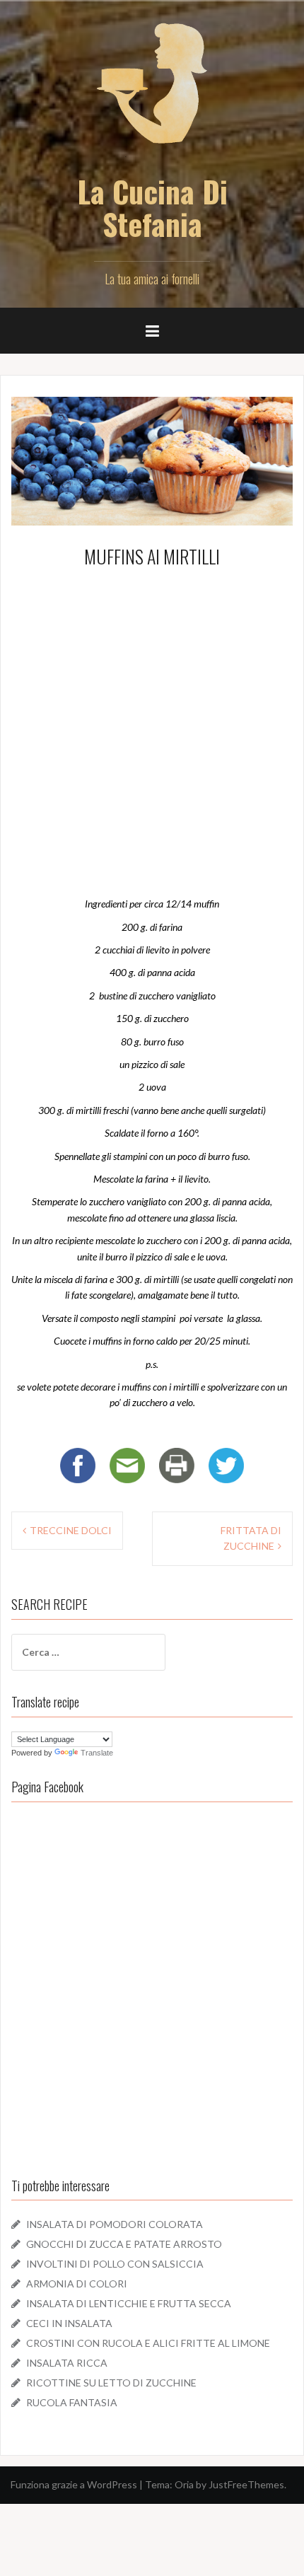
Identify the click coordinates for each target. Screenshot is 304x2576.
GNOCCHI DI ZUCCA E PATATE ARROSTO (124, 2244)
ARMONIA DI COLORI (77, 2284)
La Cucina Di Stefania (152, 207)
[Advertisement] (152, 729)
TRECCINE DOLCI (71, 1530)
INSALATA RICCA (67, 2363)
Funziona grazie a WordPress (74, 2484)
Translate (97, 1753)
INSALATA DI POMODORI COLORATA (115, 2224)
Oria (184, 2484)
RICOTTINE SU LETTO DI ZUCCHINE (111, 2383)
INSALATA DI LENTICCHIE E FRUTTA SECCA (129, 2303)
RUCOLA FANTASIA (72, 2402)
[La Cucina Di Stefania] (152, 92)
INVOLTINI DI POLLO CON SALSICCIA (115, 2264)
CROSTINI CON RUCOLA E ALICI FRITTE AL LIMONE (148, 2343)
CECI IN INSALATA (69, 2323)
